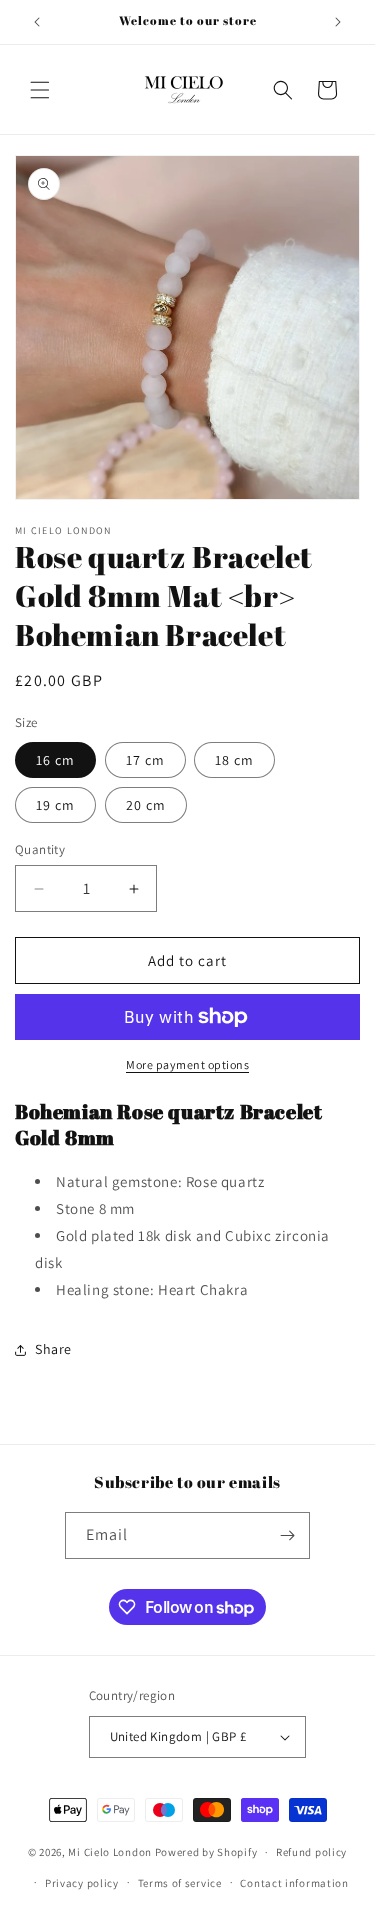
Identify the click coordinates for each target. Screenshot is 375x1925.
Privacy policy (82, 1883)
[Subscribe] (287, 1535)
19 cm (55, 805)
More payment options (187, 1064)
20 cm (146, 805)
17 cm (145, 760)
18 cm (234, 760)
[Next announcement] (338, 22)
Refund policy (311, 1852)
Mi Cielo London (110, 1852)
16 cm (55, 760)
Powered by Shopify (206, 1852)
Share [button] (53, 1349)
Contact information (294, 1883)
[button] (40, 90)
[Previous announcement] (37, 22)
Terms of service (180, 1883)
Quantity (40, 849)
